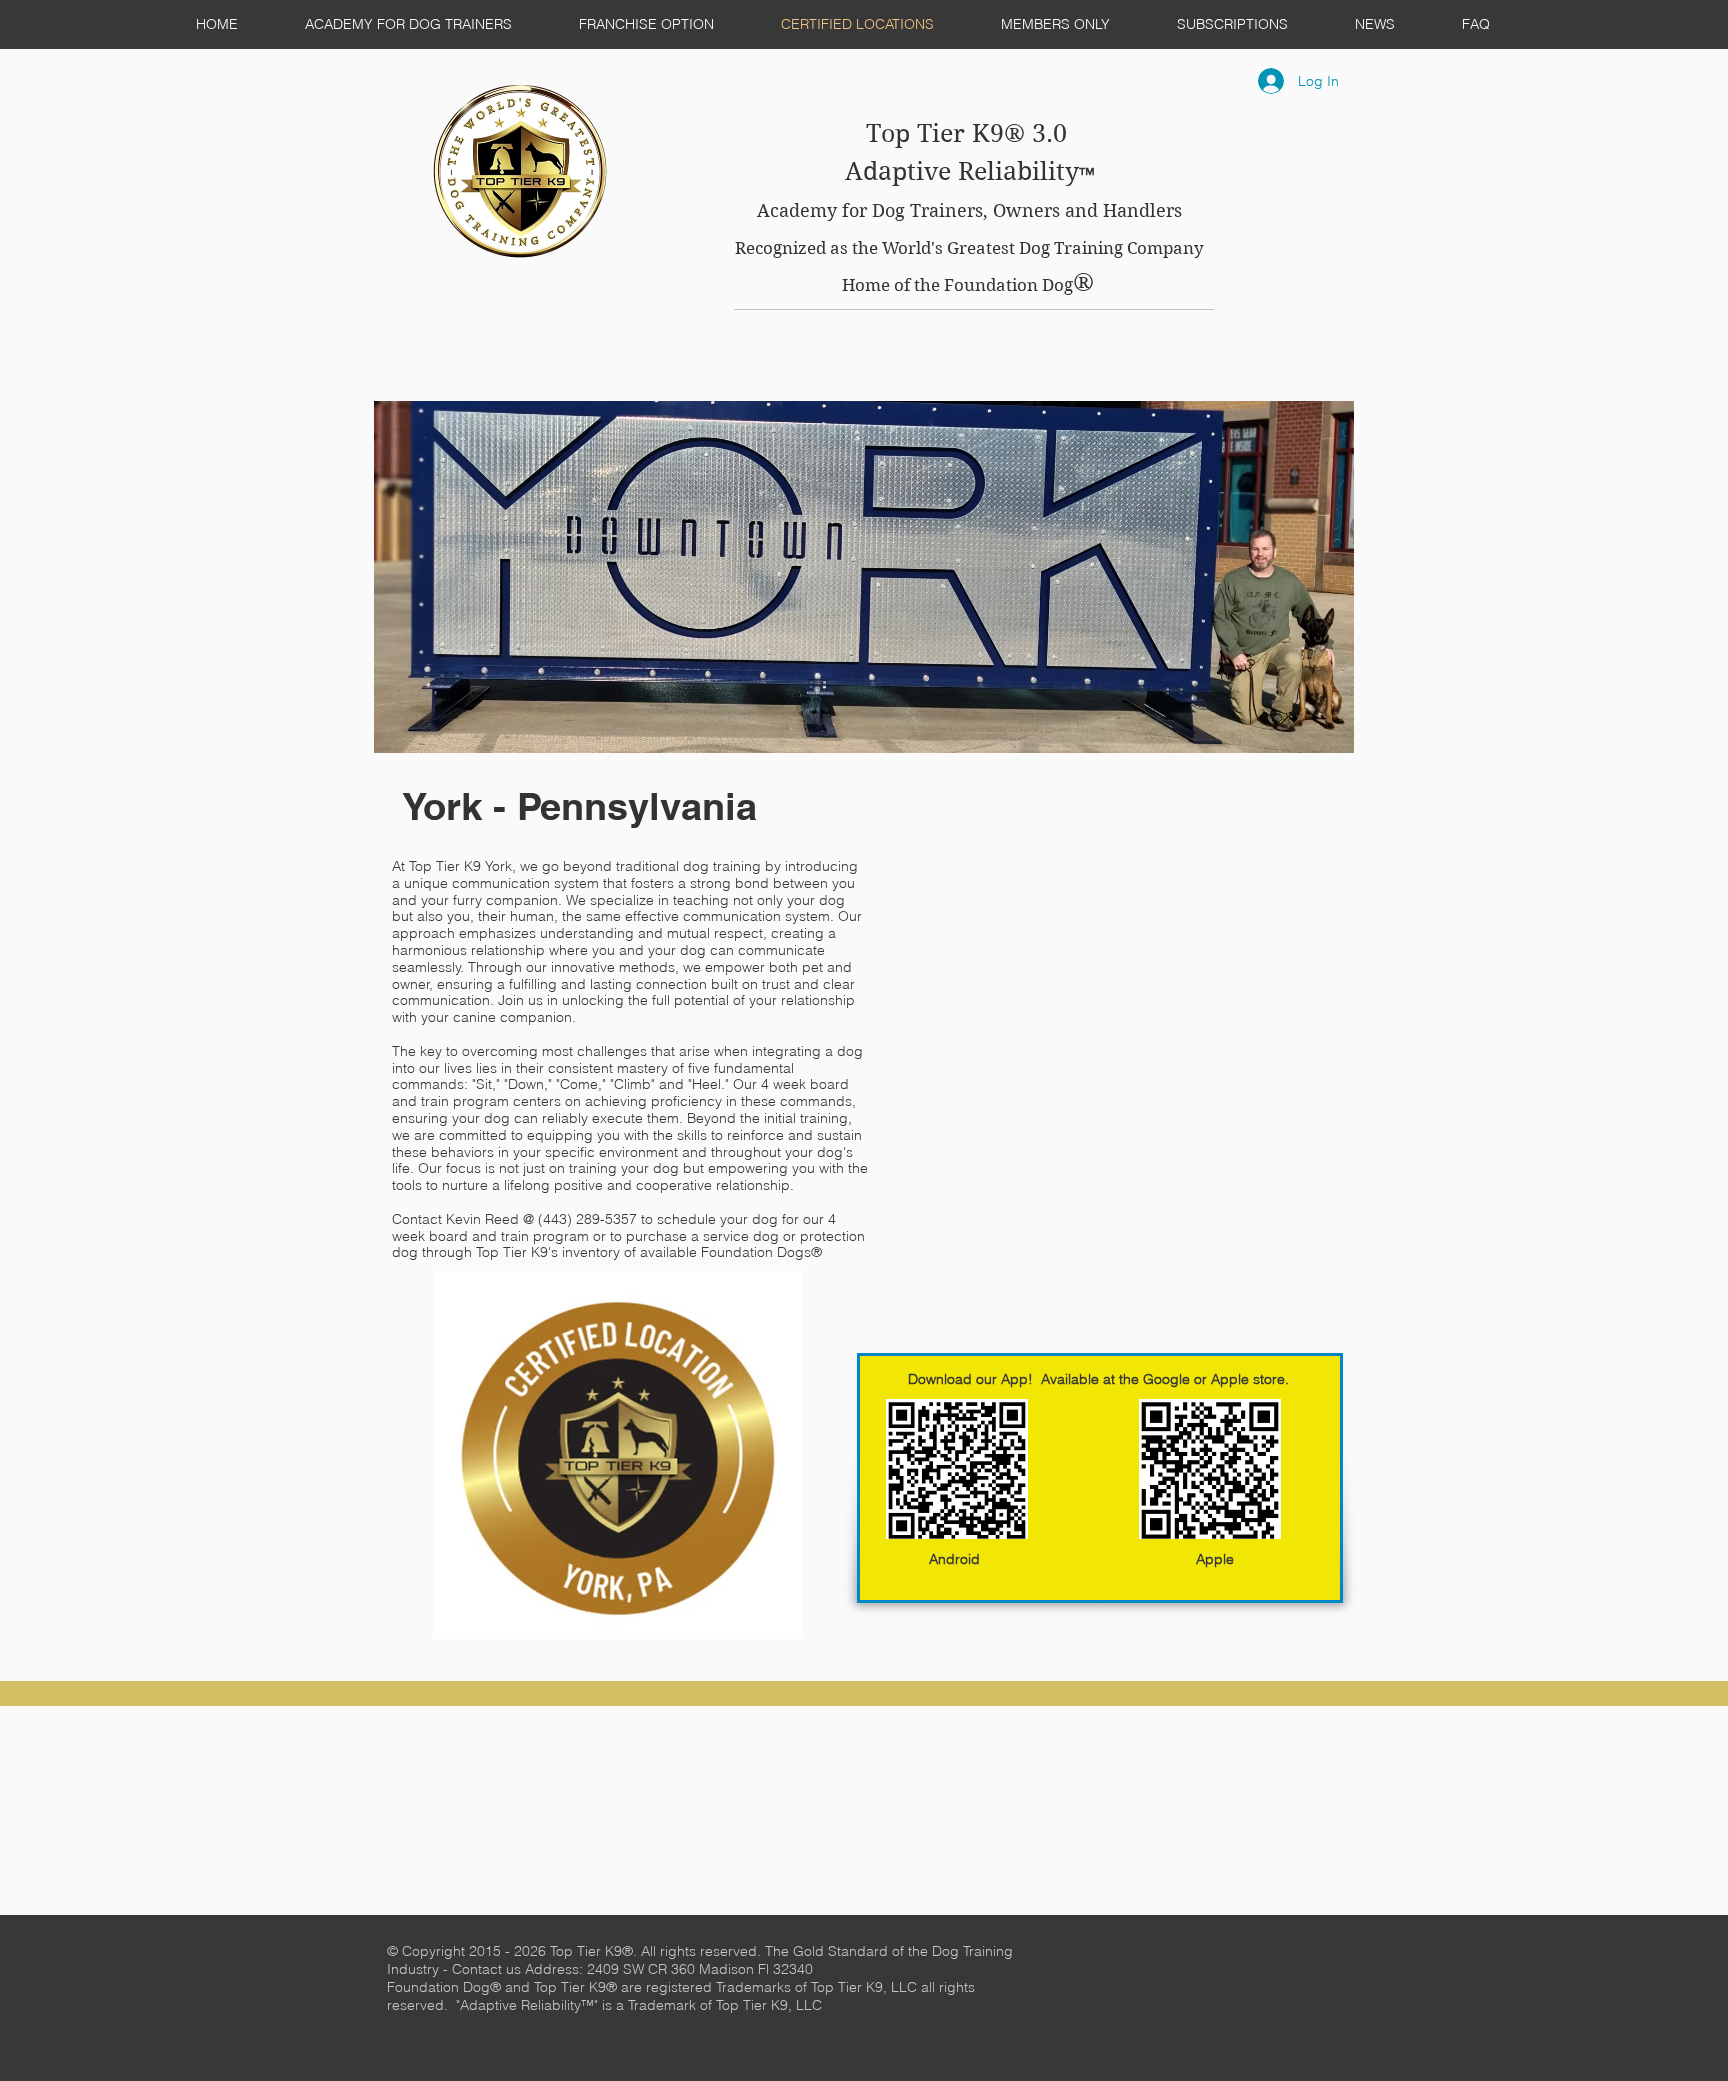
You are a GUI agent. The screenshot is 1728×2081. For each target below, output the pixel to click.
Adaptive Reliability (962, 171)
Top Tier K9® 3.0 (970, 133)
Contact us (488, 1969)
